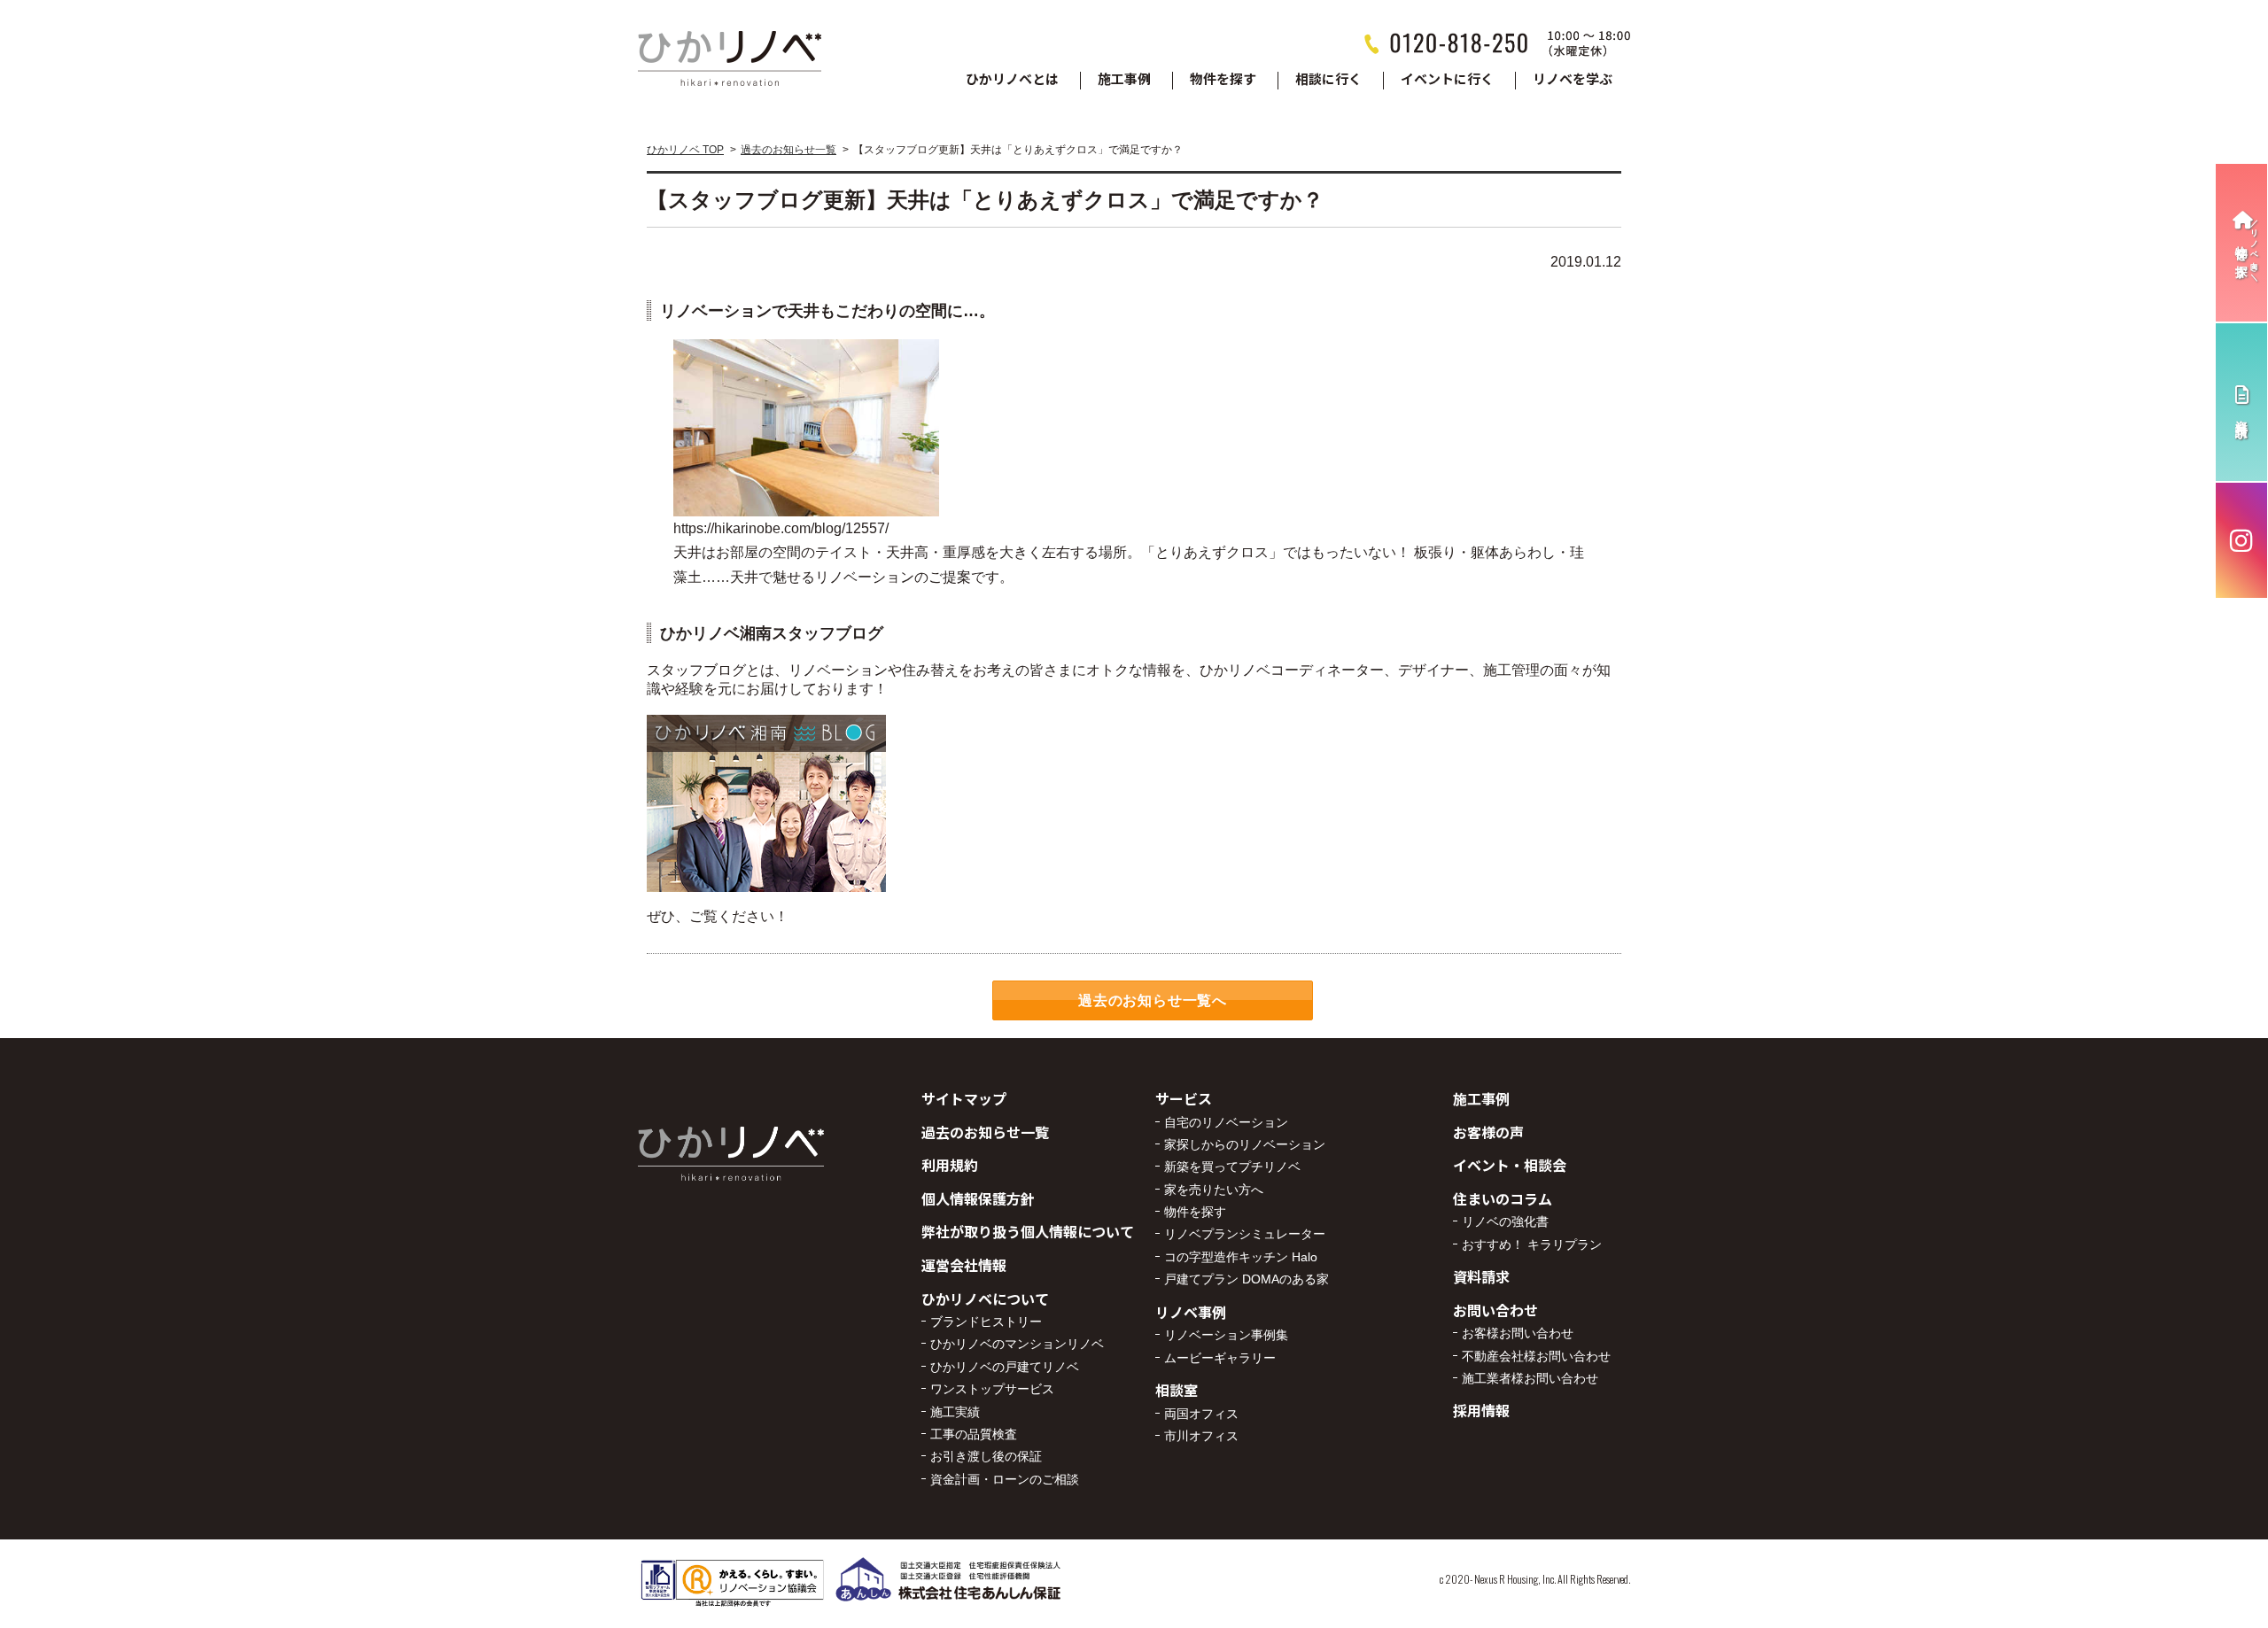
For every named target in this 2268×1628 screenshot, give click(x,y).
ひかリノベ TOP (685, 150)
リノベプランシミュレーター (1245, 1234)
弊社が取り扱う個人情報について (1028, 1231)
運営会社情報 (964, 1265)
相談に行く (1328, 80)
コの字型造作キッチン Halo (1241, 1257)
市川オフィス (1201, 1436)
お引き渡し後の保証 (986, 1456)
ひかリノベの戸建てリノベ (1005, 1367)
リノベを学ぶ (1573, 80)
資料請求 (1481, 1276)
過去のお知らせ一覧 (788, 150)
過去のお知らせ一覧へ (1153, 1000)
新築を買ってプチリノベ (1232, 1167)
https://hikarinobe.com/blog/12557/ (781, 528)
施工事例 (1124, 80)
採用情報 (1481, 1410)
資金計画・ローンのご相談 (1005, 1479)
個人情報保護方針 (978, 1198)
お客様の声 (1488, 1132)
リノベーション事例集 (1226, 1335)
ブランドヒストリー (986, 1322)
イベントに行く (1447, 80)
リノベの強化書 (1505, 1221)
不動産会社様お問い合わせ (1536, 1356)
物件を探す (1223, 80)
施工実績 (955, 1412)
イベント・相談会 (1510, 1165)
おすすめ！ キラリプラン (1532, 1244)
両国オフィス (1201, 1414)
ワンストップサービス (992, 1389)
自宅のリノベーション (1226, 1122)
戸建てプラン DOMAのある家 (1247, 1279)
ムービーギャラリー (1220, 1358)
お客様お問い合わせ (1518, 1333)
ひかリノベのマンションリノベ (1017, 1344)
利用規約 (950, 1165)
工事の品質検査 (974, 1434)
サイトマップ (964, 1098)
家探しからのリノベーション (1245, 1144)
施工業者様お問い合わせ (1530, 1378)
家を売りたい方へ (1214, 1190)
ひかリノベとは (1012, 80)
